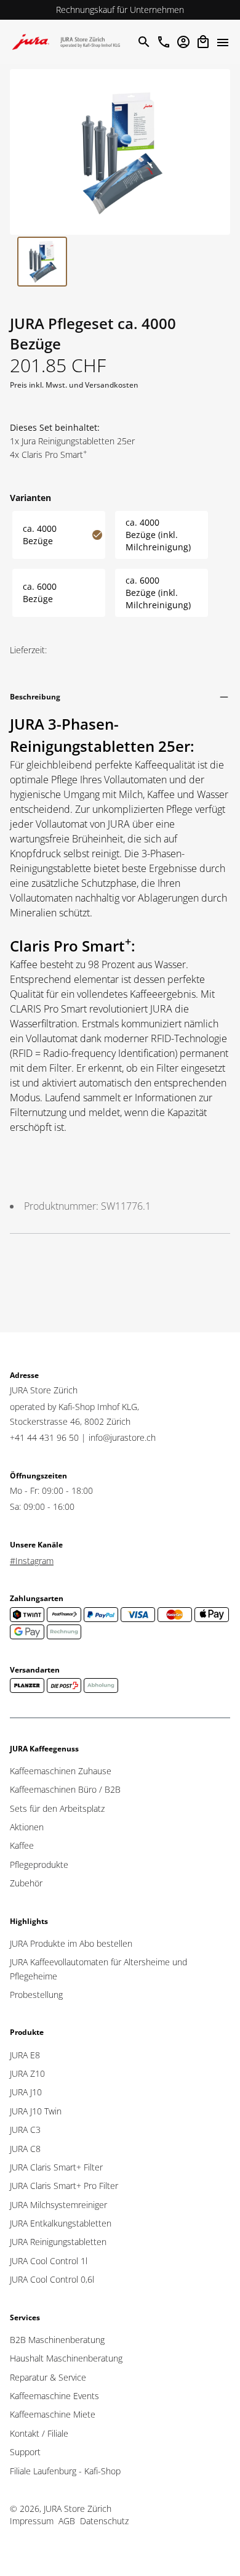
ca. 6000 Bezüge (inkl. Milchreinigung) (158, 593)
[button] (120, 152)
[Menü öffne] (223, 42)
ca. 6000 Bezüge (40, 593)
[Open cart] (203, 42)
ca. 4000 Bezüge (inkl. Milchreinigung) (158, 535)
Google (164, 10)
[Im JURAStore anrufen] (164, 42)
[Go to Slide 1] (42, 262)
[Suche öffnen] (143, 42)
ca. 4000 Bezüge (40, 535)
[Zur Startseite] (69, 42)
